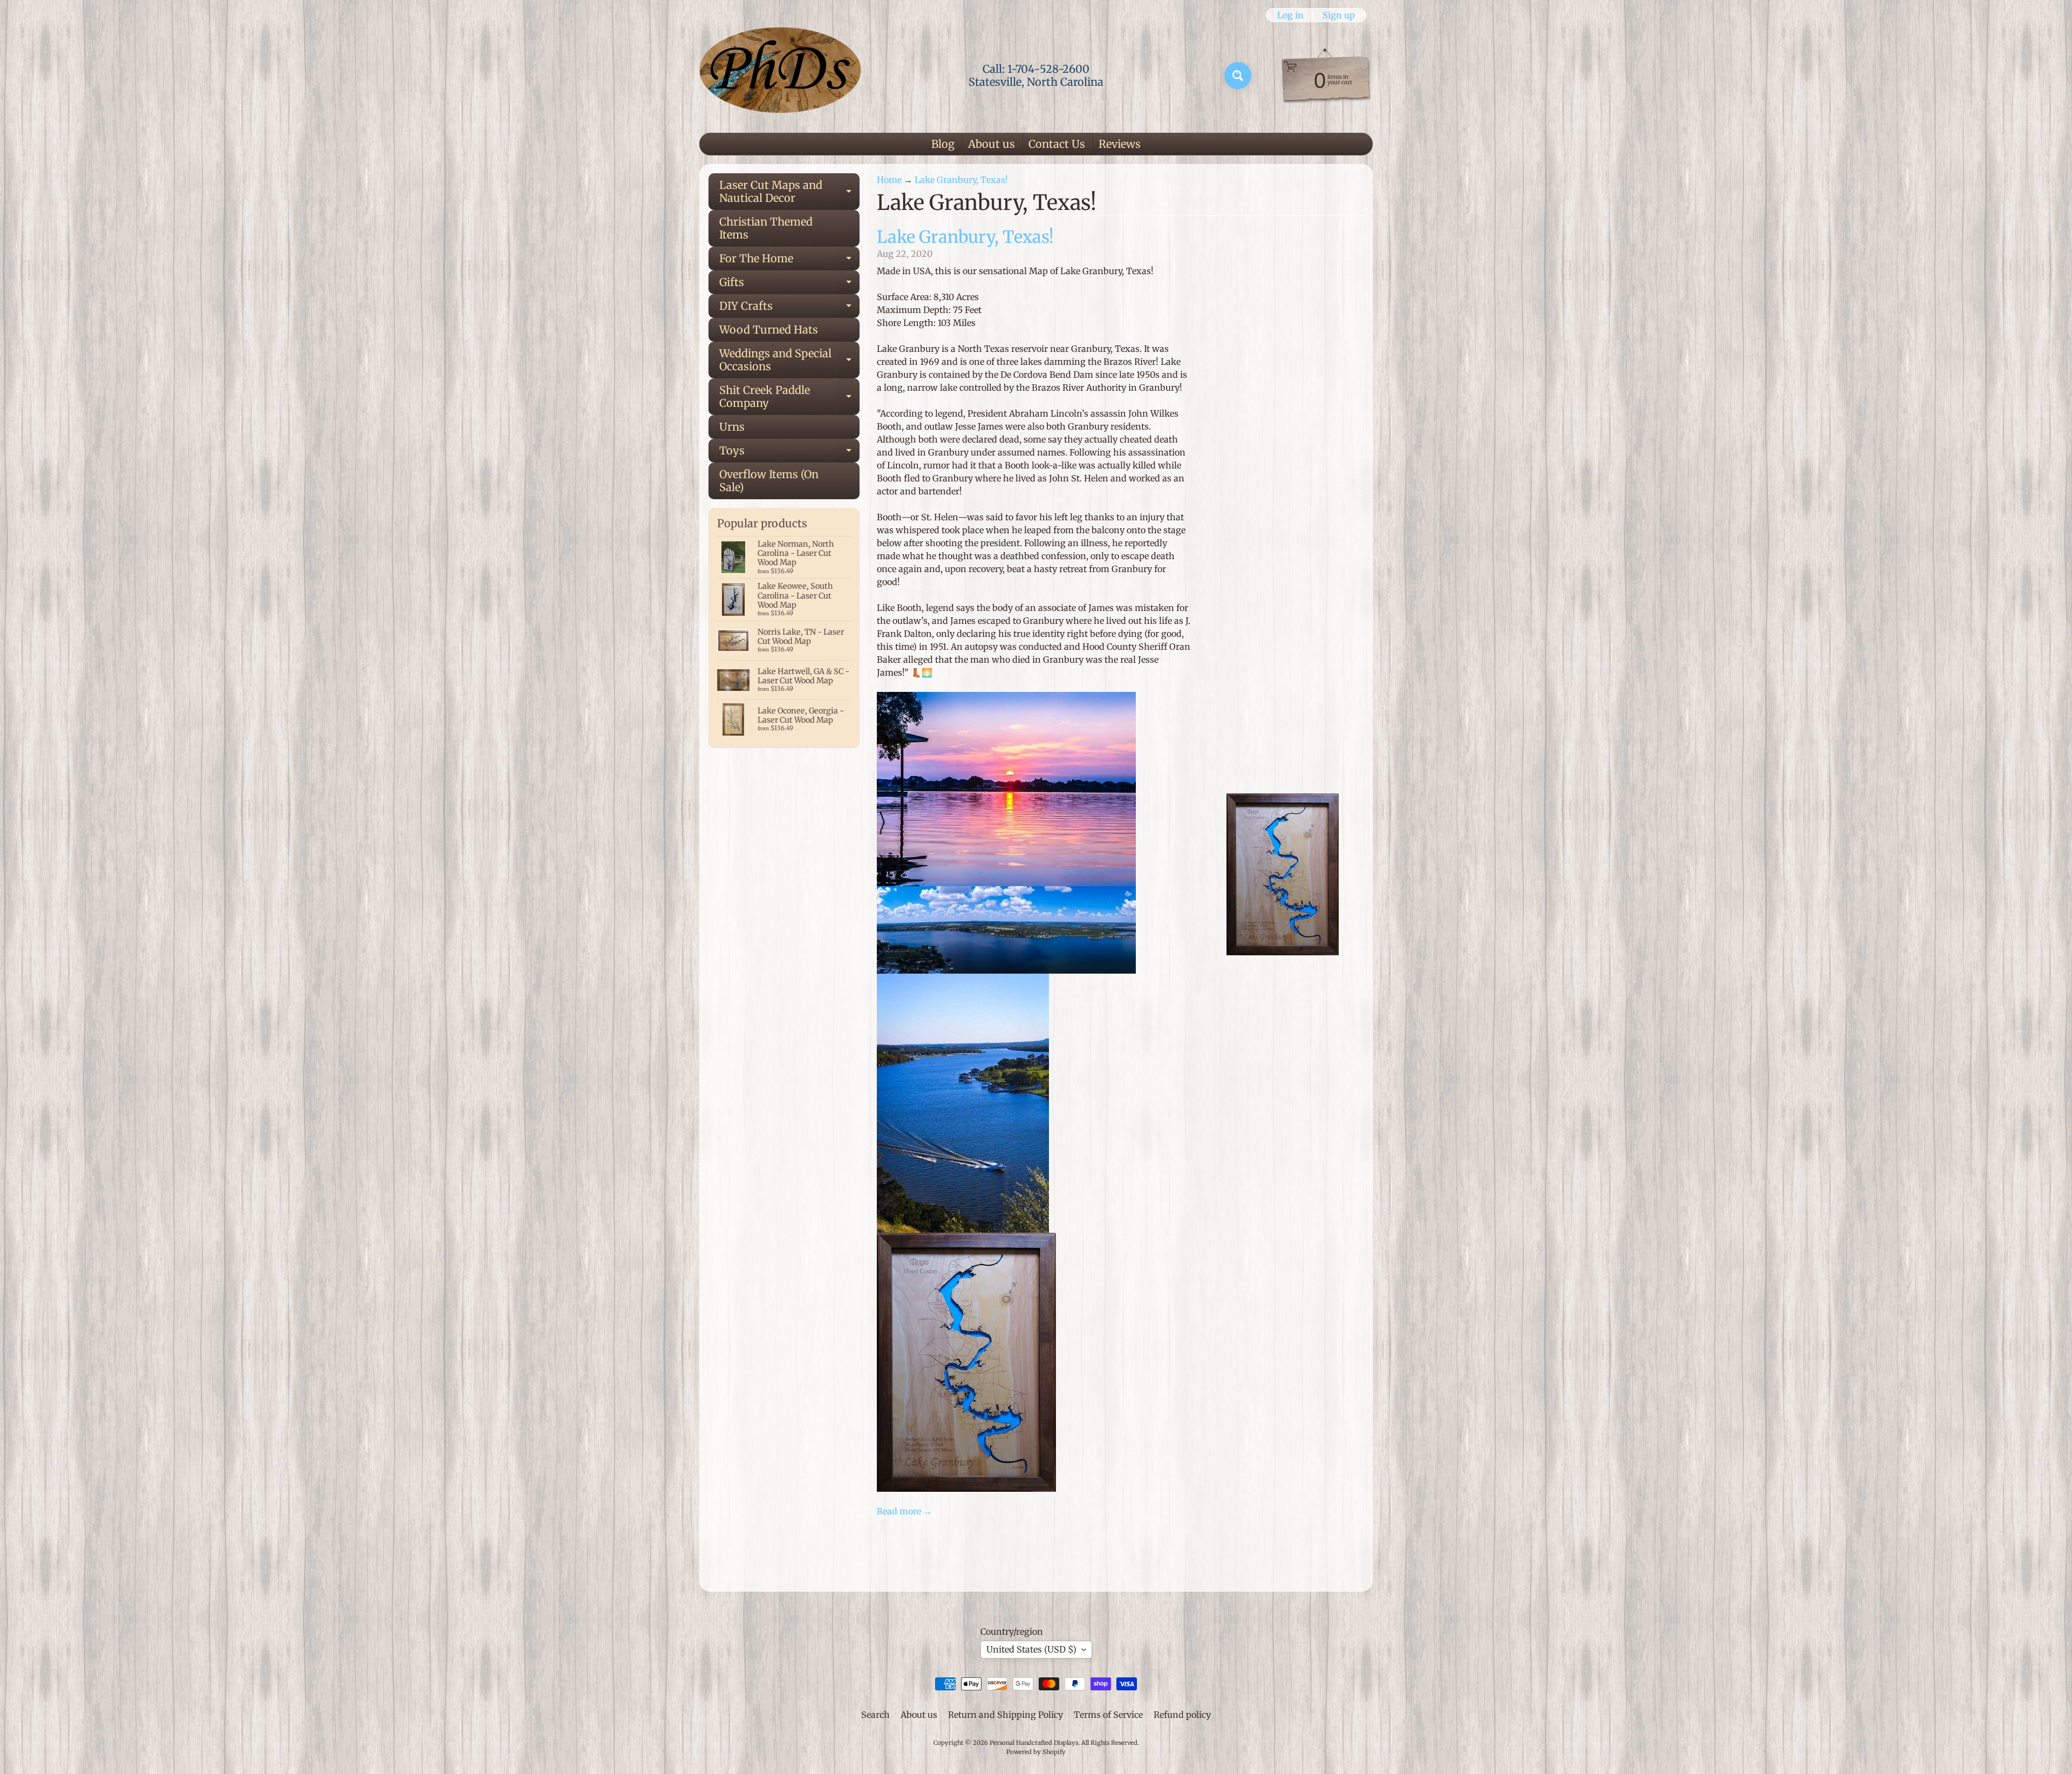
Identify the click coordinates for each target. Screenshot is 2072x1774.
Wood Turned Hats (769, 329)
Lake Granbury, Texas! (961, 180)
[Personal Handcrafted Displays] (780, 76)
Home (889, 180)
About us (991, 144)
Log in (1290, 15)
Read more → (904, 1511)
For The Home (789, 261)
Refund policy (1182, 1715)
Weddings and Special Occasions (789, 361)
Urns (732, 427)
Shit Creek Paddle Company (789, 397)
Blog (943, 144)
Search (875, 1715)
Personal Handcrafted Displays (1034, 1743)
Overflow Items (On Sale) (769, 481)
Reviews (1120, 144)
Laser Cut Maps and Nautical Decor (789, 192)
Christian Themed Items (766, 228)
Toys (789, 453)
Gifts (789, 285)
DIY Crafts (789, 308)
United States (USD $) (1031, 1649)
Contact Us (1057, 144)
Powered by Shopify (1036, 1752)
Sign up (1339, 15)
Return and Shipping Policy (1006, 1715)
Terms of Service (1108, 1715)
